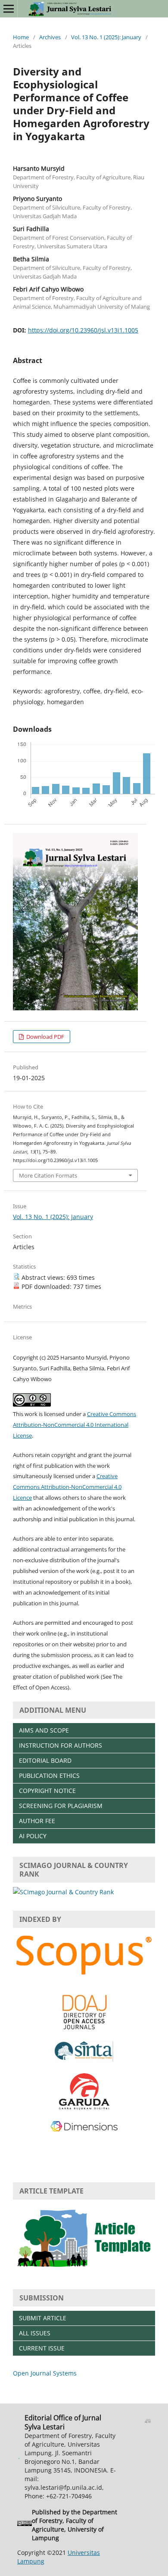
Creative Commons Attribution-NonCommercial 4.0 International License (75, 1425)
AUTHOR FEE (37, 1821)
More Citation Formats (48, 1175)
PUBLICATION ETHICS (49, 1775)
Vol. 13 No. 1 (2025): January (106, 37)
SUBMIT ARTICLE (43, 2318)
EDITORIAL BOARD (45, 1760)
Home (21, 37)
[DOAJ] (84, 2029)
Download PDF (45, 1037)
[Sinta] (84, 2059)
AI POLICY (33, 1836)
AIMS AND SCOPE (44, 1730)
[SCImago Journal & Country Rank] (63, 1892)
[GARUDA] (84, 2108)
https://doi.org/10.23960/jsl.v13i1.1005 (83, 330)
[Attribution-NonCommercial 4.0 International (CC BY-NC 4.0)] (25, 2525)
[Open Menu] (9, 9)
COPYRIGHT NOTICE (47, 1791)
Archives (50, 37)
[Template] (84, 2270)
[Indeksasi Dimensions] (84, 2130)
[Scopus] (84, 1976)
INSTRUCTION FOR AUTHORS (61, 1745)
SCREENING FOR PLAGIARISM (61, 1806)
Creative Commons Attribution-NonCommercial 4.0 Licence (67, 1487)
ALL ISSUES (35, 2333)
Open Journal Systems (45, 2373)
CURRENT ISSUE (42, 2348)
